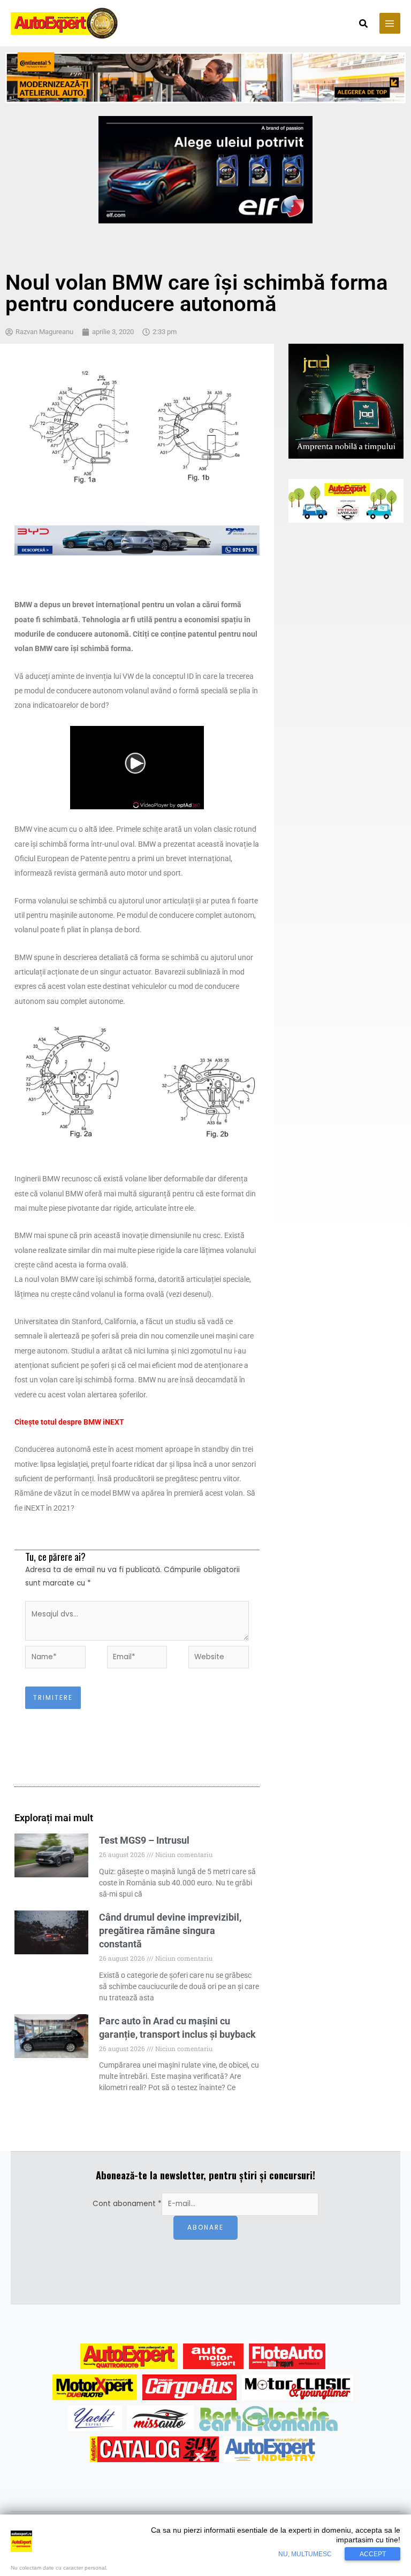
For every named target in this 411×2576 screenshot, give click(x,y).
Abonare (205, 2227)
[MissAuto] (161, 2418)
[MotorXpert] (95, 2387)
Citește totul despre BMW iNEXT (69, 1422)
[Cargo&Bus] (189, 2387)
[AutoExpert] (129, 2356)
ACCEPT (373, 2554)
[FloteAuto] (287, 2356)
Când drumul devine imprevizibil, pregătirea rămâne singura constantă (170, 1931)
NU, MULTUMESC (305, 2554)
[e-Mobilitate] (268, 2418)
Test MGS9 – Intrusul (144, 1840)
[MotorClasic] (298, 2387)
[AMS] (214, 2356)
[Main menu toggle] (390, 23)
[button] (364, 25)
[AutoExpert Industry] (270, 2449)
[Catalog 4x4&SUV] (154, 2449)
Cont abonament (127, 2204)
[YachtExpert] (95, 2418)
